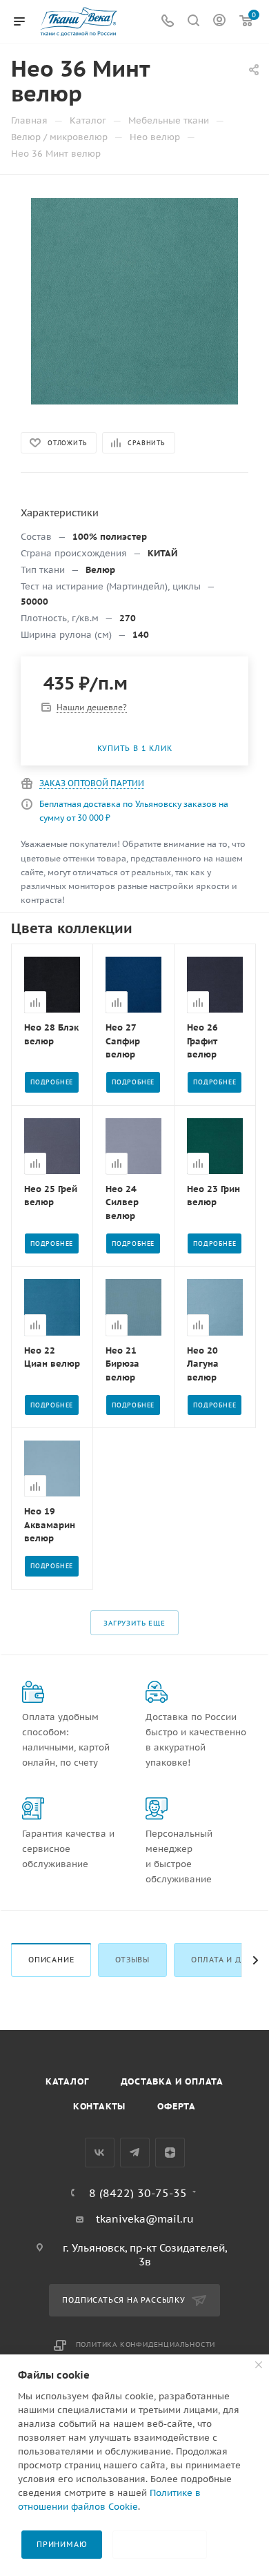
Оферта (177, 2106)
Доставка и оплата (172, 2081)
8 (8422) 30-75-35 (138, 2193)
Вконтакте (100, 2153)
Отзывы (132, 1960)
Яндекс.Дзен (170, 2153)
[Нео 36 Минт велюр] (134, 301)
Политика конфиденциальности (146, 2344)
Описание (51, 1960)
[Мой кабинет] (219, 22)
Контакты (99, 2106)
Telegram (135, 2153)
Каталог (67, 2081)
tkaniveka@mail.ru (145, 2219)
